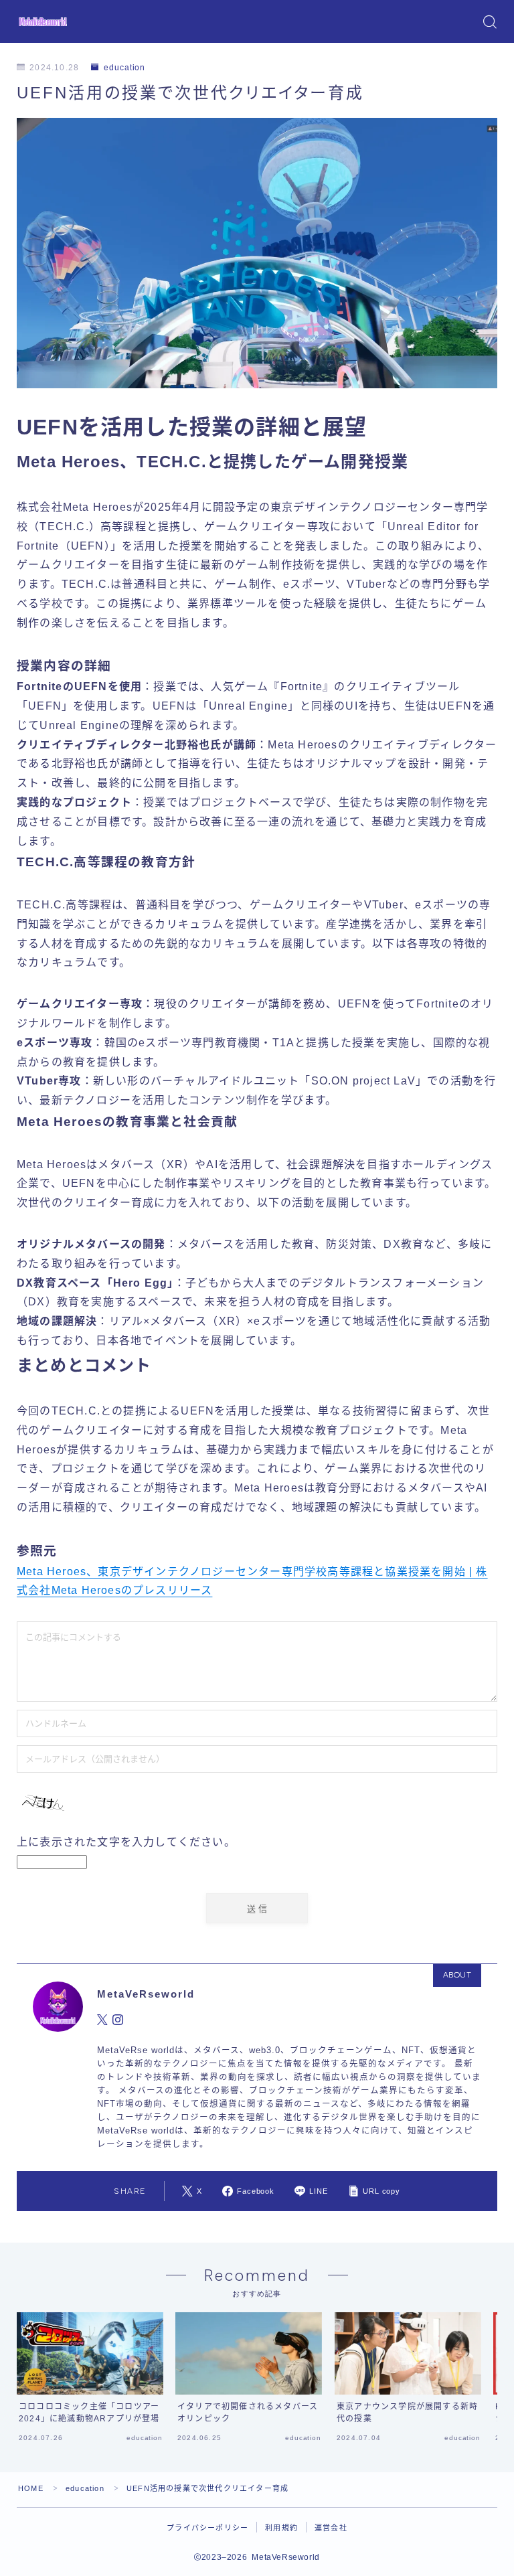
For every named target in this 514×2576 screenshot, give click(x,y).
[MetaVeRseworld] (43, 22)
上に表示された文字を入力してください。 (126, 1842)
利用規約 (281, 2528)
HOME (31, 2488)
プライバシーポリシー (207, 2528)
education (124, 68)
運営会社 (331, 2528)
